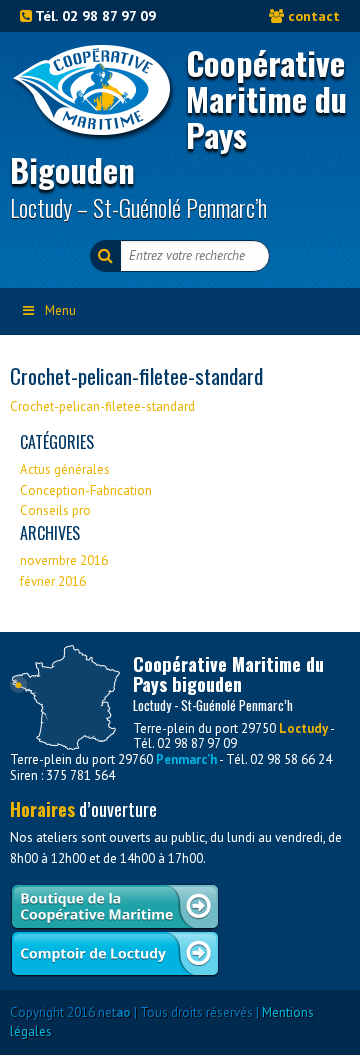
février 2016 (53, 581)
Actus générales (65, 469)
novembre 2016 (64, 560)
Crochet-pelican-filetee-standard (102, 406)
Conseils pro (55, 510)
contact (314, 15)
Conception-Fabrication (86, 490)
